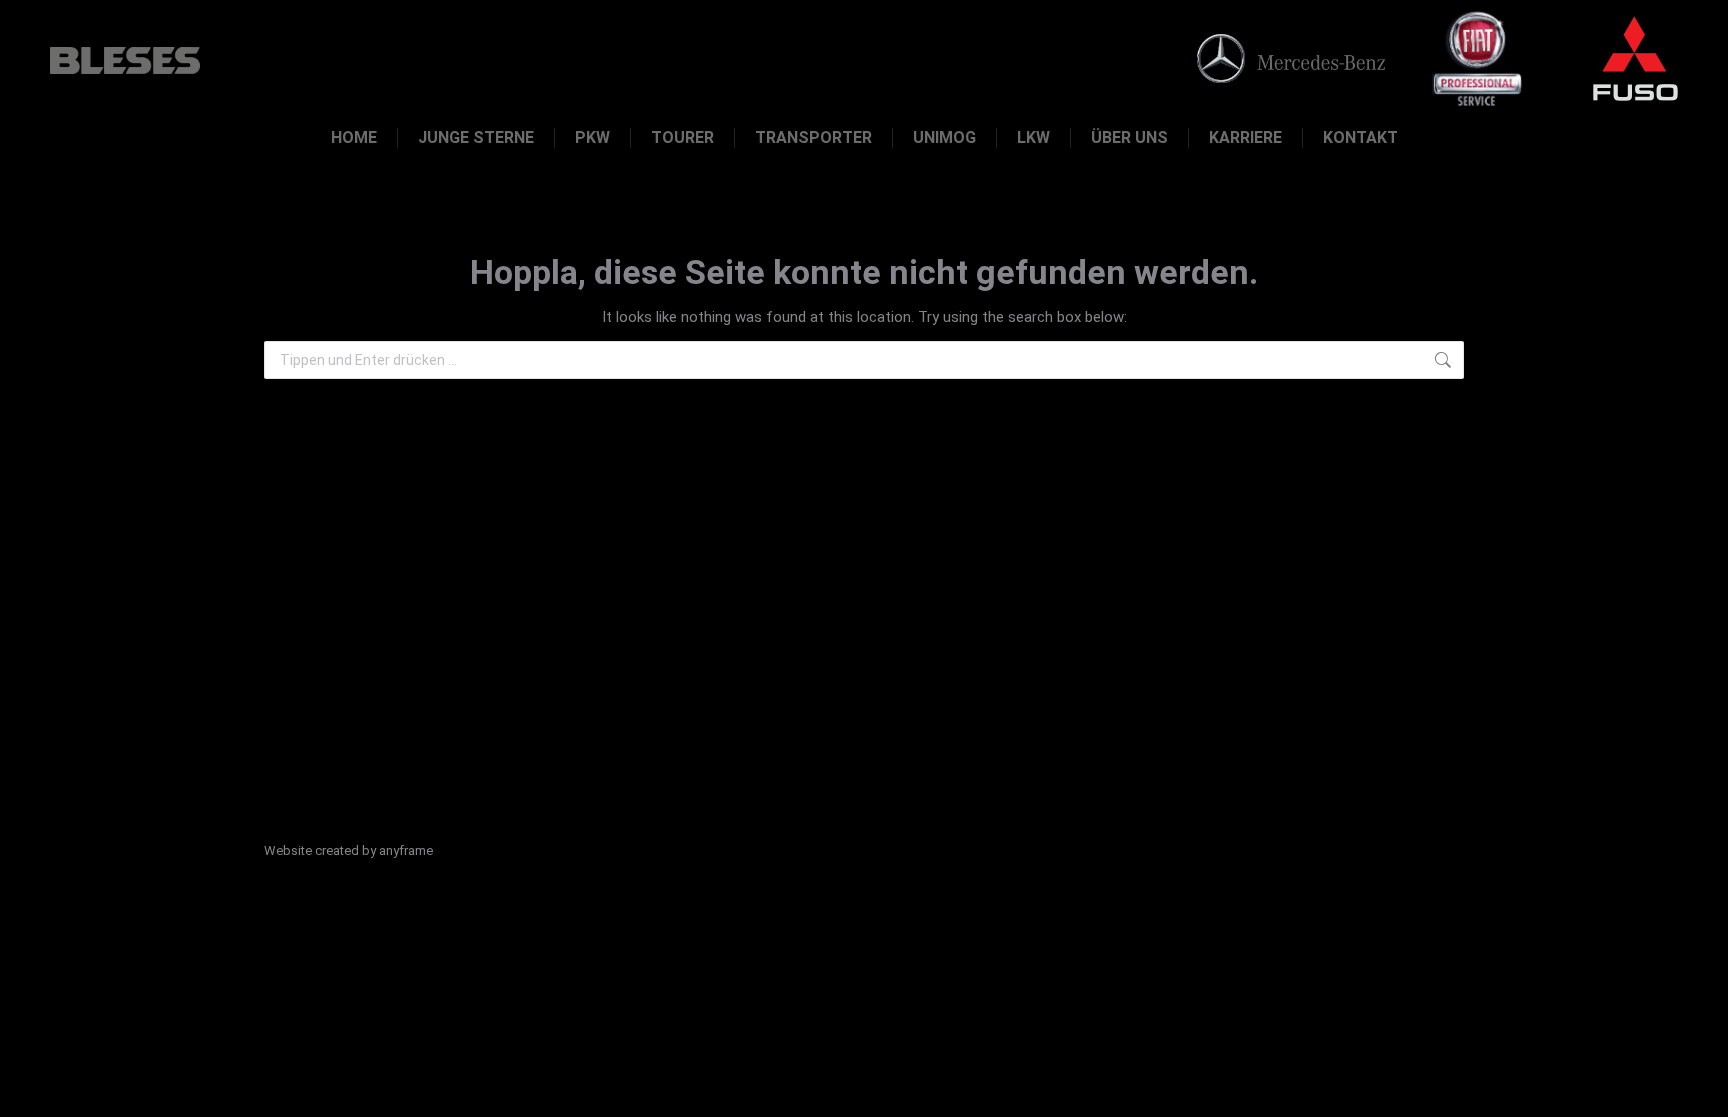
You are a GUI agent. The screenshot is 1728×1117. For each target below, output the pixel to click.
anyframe (406, 850)
